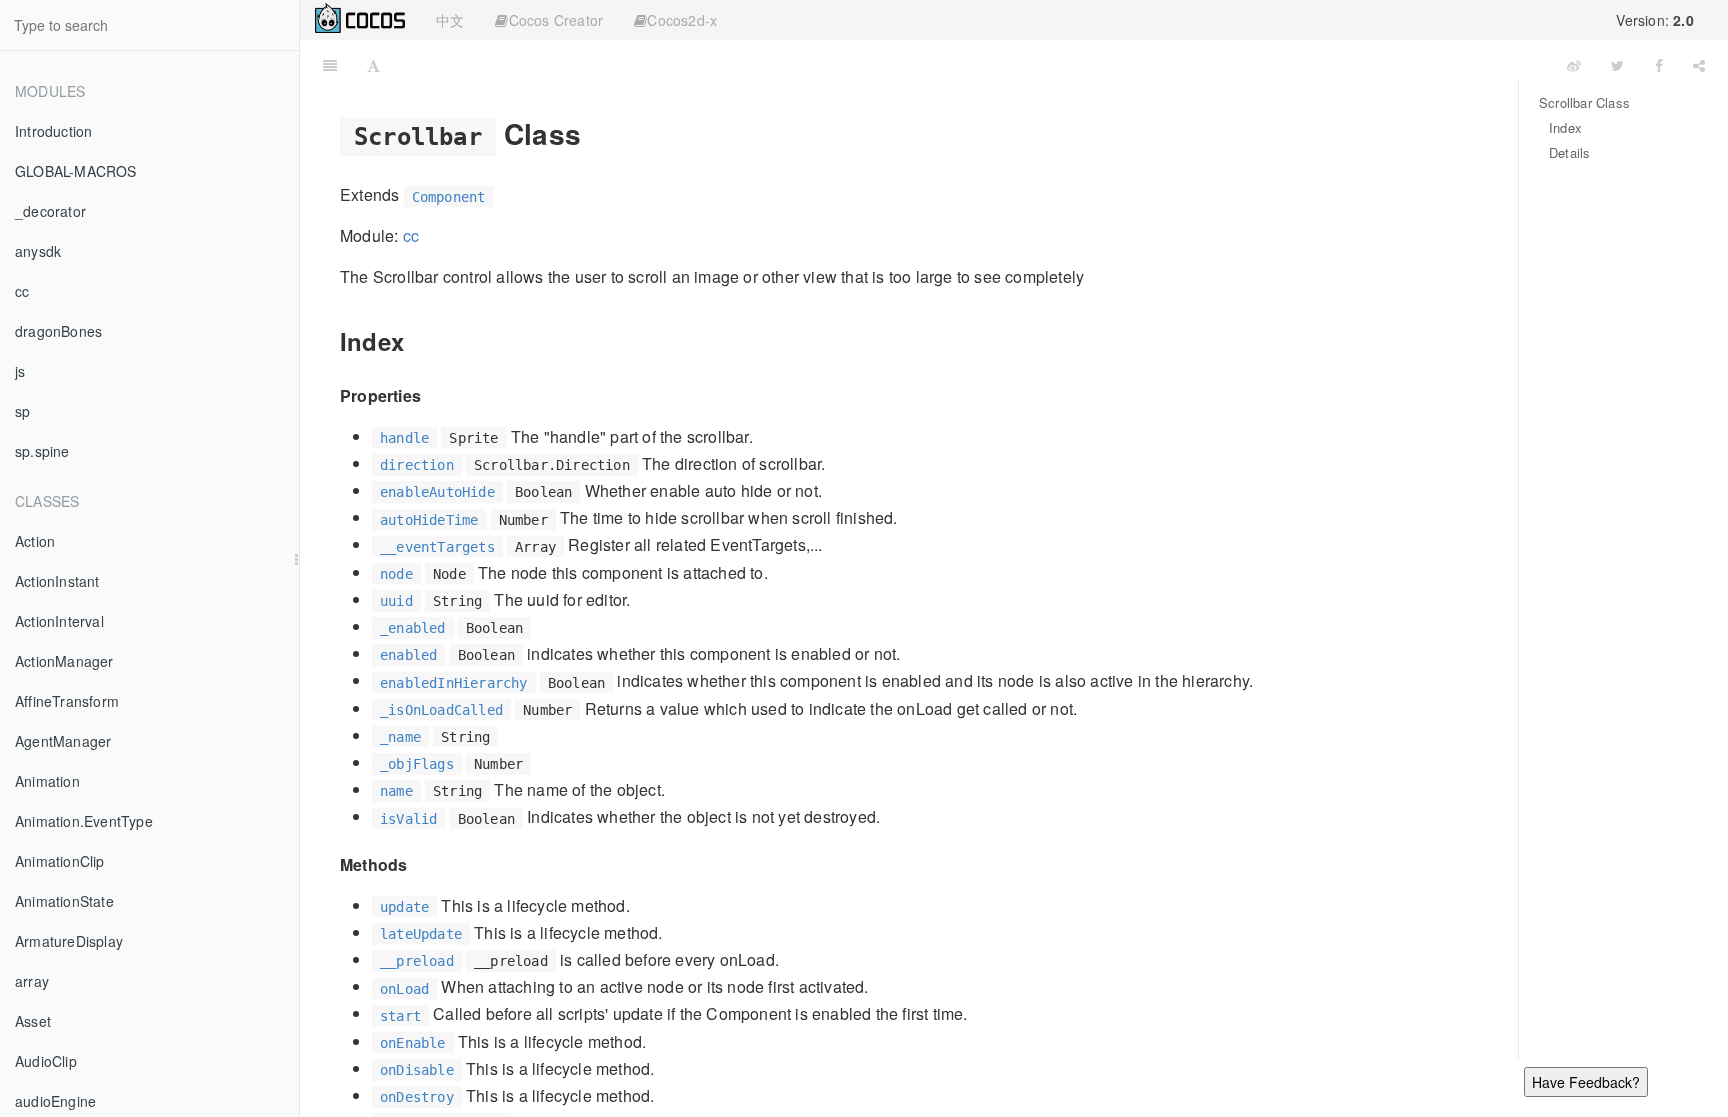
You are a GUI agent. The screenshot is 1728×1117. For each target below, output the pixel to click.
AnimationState (64, 901)
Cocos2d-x (682, 20)
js (20, 371)
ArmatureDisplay (69, 941)
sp (22, 411)
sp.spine (42, 451)
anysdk (38, 251)
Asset (33, 1021)
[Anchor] (595, 133)
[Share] (1699, 65)
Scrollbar (974, 64)
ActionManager (64, 661)
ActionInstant (57, 581)
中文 (450, 20)
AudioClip (46, 1061)
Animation (47, 781)
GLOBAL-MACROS (76, 171)
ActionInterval (59, 621)
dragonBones (58, 331)
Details (1569, 152)
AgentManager (63, 741)
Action (35, 541)
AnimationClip (60, 861)
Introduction (53, 131)
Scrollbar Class (1584, 102)
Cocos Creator (556, 20)
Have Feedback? (1586, 1082)
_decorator (50, 211)
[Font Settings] (373, 65)
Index (1565, 127)
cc (22, 291)
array (32, 981)
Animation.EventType (84, 821)
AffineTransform (67, 701)
